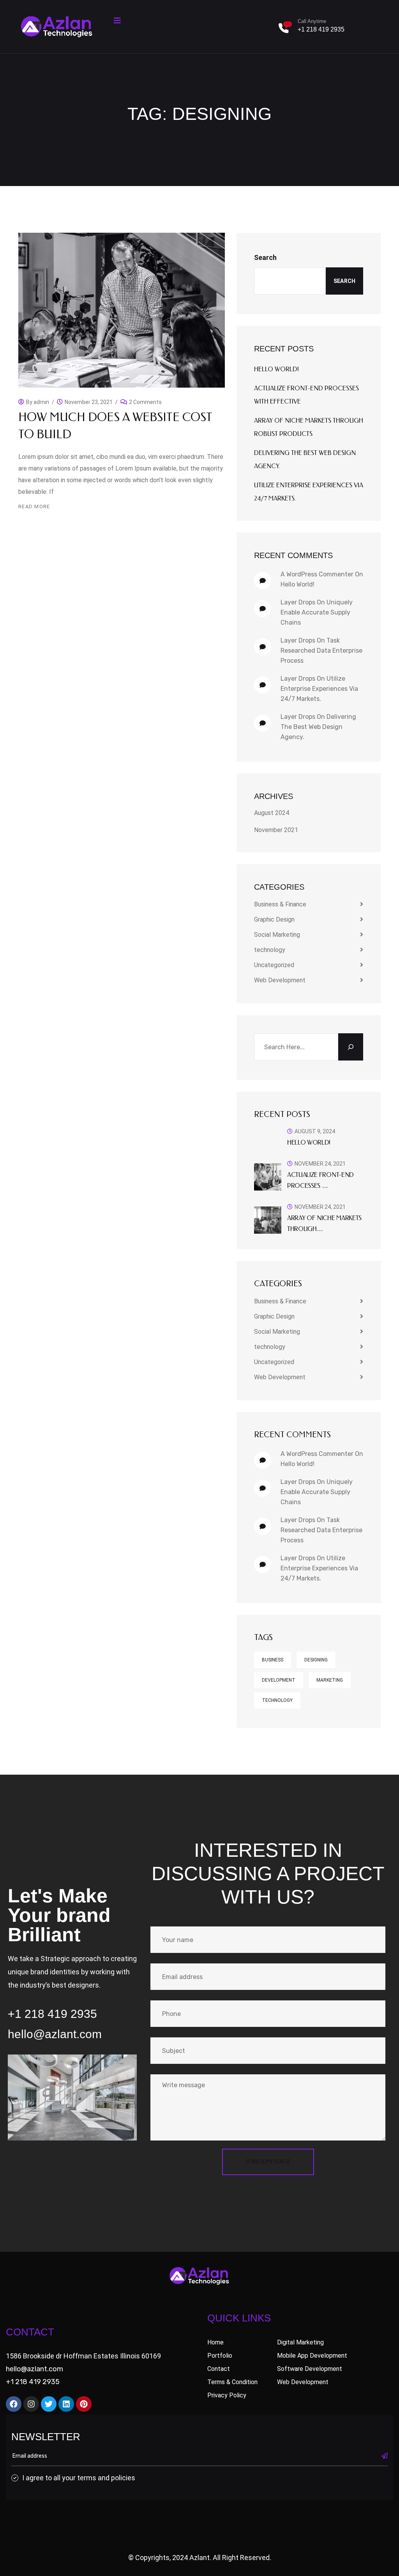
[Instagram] (31, 2404)
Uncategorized (274, 965)
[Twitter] (49, 2404)
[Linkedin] (66, 2404)
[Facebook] (14, 2404)
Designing (316, 1660)
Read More (34, 507)
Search (265, 257)
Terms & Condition (232, 2382)
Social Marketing (277, 935)
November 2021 (276, 830)
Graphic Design (274, 919)
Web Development (280, 980)
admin (41, 402)
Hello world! (276, 369)
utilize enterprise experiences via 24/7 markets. (319, 689)
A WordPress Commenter (317, 574)
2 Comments (145, 400)
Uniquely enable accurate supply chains (317, 612)
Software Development (310, 2369)
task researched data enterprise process (321, 651)
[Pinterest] (84, 2404)
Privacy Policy (227, 2395)
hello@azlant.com (34, 2369)
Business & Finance (280, 904)
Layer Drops (298, 602)
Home (215, 2342)
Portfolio (220, 2356)
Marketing (330, 1680)
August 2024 (272, 813)
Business (273, 1660)
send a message (268, 2162)
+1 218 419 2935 (321, 29)
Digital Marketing (300, 2342)
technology (270, 950)
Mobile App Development (312, 2356)
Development (279, 1680)
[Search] (351, 1047)
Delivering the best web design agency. (318, 727)
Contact (219, 2369)
